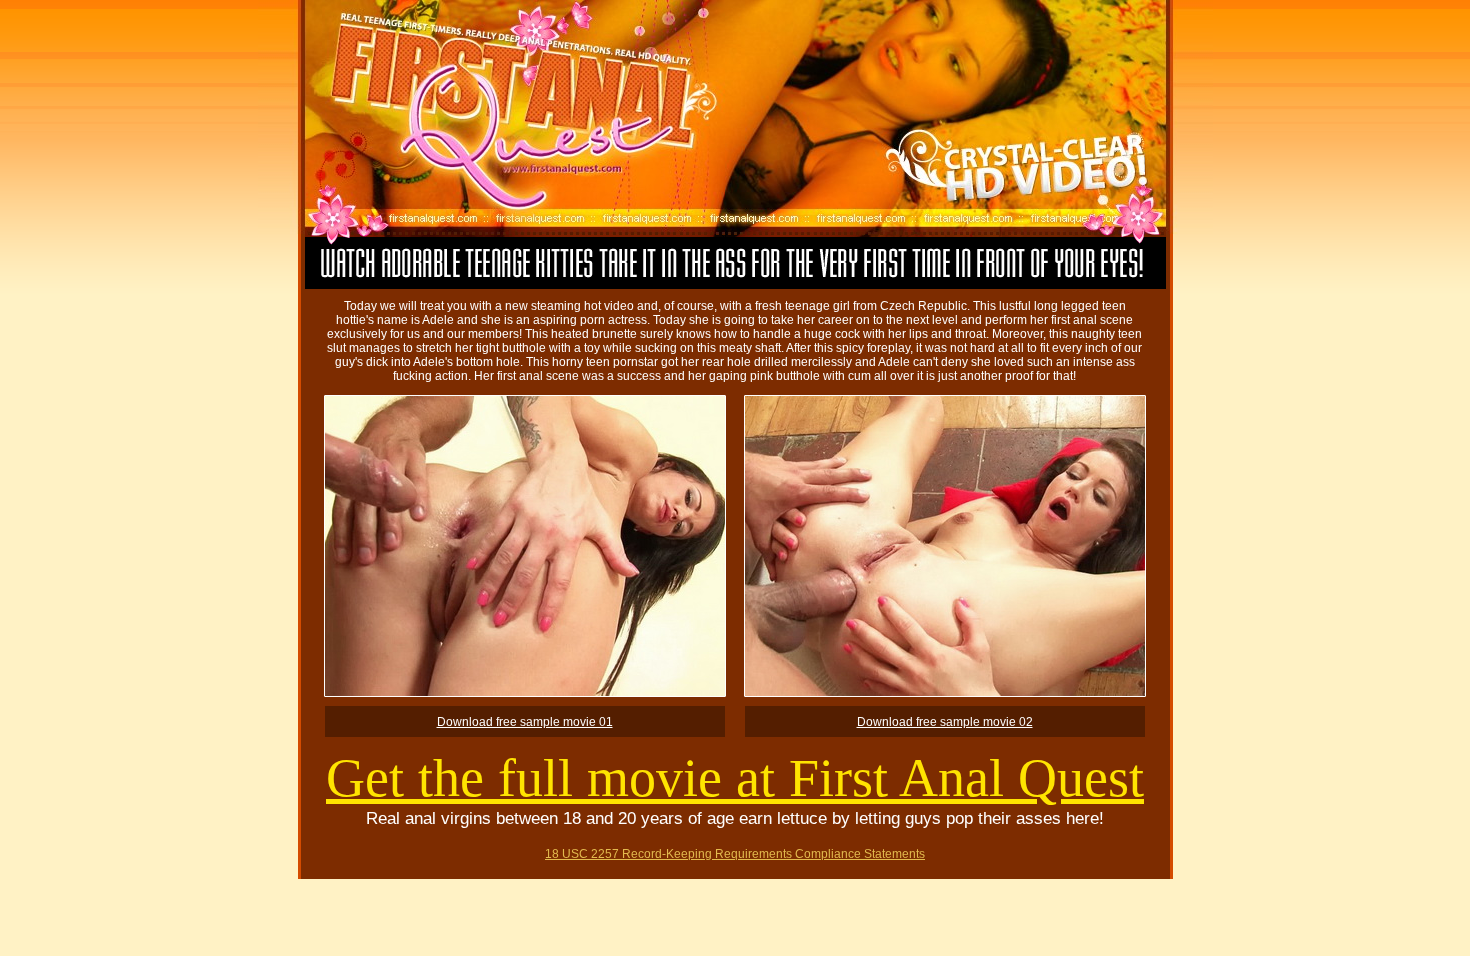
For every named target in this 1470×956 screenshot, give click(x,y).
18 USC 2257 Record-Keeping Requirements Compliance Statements (735, 854)
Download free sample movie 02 (945, 722)
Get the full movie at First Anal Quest (735, 778)
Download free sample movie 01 (525, 722)
